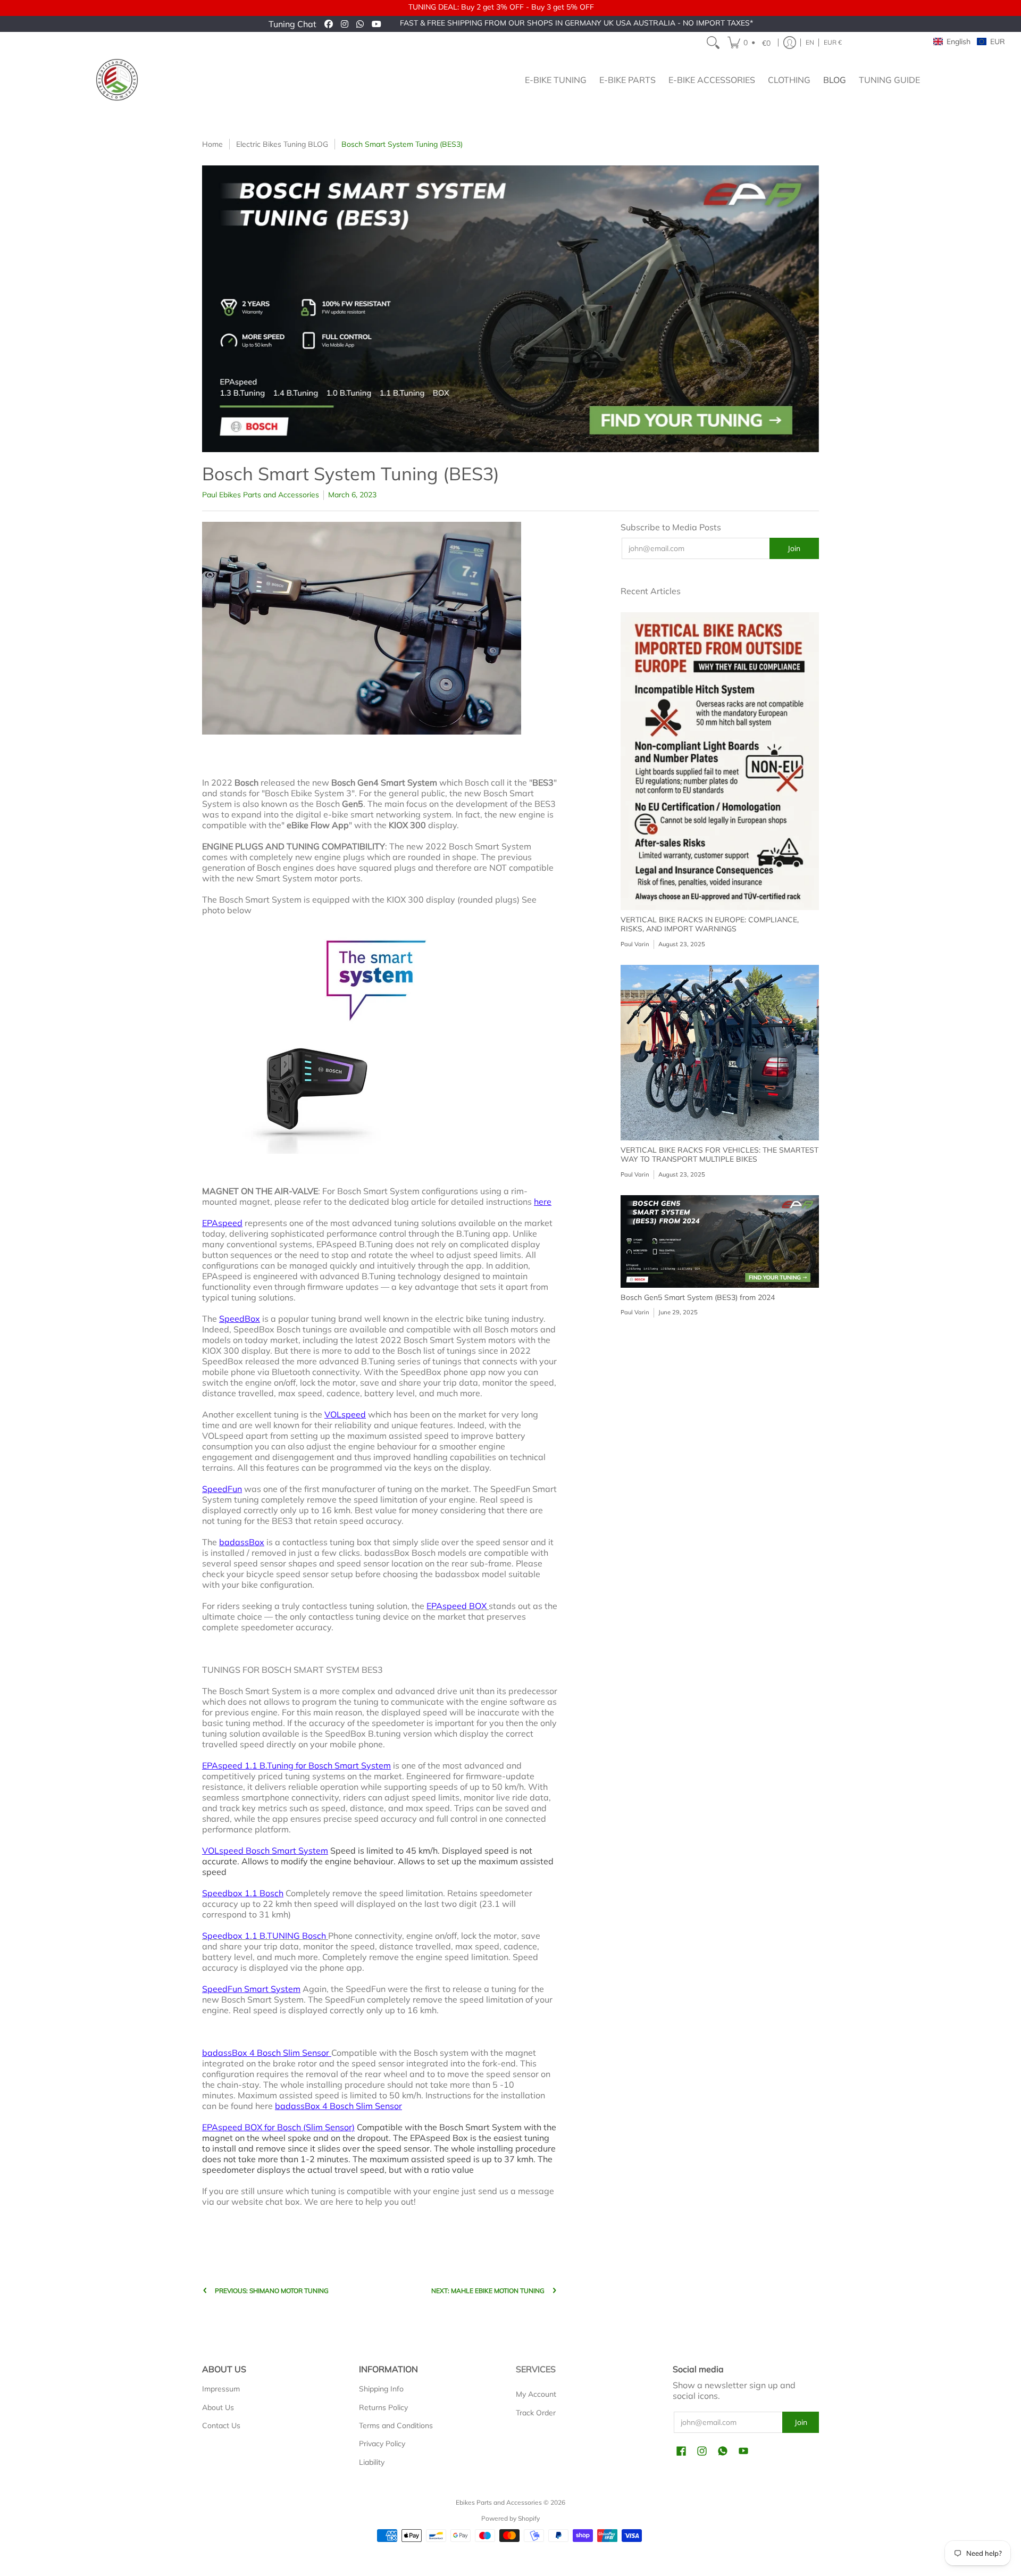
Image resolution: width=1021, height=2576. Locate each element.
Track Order (536, 2413)
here (543, 1202)
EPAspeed (222, 1223)
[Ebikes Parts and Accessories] (117, 80)
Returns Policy (383, 2407)
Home (212, 144)
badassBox (242, 1542)
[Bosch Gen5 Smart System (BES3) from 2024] (720, 1241)
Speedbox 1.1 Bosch (243, 1893)
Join (794, 548)
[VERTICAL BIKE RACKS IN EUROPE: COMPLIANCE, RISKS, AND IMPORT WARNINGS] (720, 761)
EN (810, 42)
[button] (751, 43)
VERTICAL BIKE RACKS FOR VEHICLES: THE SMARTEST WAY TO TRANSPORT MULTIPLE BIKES (719, 1155)
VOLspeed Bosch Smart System (265, 1850)
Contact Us (221, 2425)
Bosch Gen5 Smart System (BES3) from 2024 (698, 1297)
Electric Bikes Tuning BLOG (282, 144)
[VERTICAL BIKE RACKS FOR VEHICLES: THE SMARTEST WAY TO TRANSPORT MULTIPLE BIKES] (720, 1053)
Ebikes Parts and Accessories (499, 2502)
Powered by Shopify (510, 2518)
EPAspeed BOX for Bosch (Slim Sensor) (278, 2127)
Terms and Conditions (396, 2425)
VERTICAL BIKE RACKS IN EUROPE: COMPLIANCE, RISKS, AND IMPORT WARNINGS (710, 924)
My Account (536, 2394)
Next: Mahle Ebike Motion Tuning (488, 2291)
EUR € (833, 42)
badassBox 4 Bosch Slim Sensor (267, 2053)
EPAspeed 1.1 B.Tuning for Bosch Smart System (296, 1765)
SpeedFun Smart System (251, 1989)
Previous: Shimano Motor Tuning (272, 2291)
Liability (372, 2462)
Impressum (221, 2389)
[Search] (713, 43)
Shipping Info (381, 2389)
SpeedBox (240, 1319)
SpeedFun (222, 1489)
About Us (218, 2407)
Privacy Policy (382, 2444)
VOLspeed (345, 1414)
